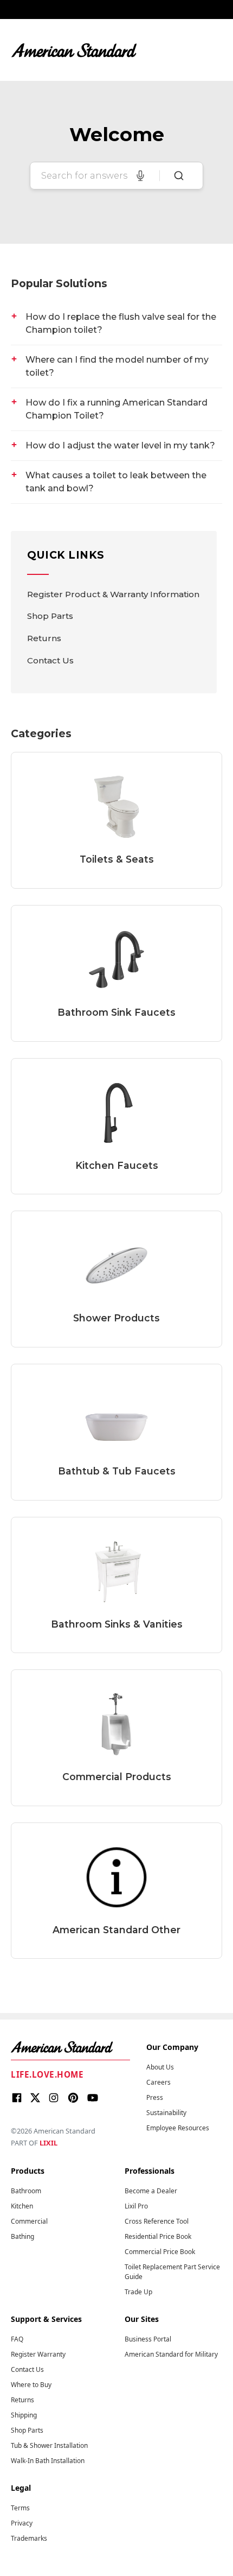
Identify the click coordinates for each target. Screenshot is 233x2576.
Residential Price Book (158, 2236)
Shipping (24, 2415)
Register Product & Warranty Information (113, 594)
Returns (44, 638)
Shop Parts (50, 616)
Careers (158, 2082)
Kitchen (22, 2206)
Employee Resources (178, 2128)
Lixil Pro (136, 2206)
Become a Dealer (151, 2191)
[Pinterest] (73, 2099)
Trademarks (29, 2538)
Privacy (22, 2523)
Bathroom (26, 2191)
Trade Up (138, 2292)
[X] (35, 2099)
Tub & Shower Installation (49, 2445)
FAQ (17, 2339)
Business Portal (148, 2339)
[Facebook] (17, 2099)
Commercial (29, 2221)
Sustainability (166, 2113)
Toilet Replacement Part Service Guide (172, 2272)
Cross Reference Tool (157, 2221)
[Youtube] (93, 2099)
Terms (20, 2508)
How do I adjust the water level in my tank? (120, 445)
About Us (160, 2067)
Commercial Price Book (160, 2252)
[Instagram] (54, 2099)
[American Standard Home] (70, 2047)
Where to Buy (31, 2385)
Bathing (22, 2236)
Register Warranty (38, 2354)
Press (155, 2097)
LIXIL (48, 2143)
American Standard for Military (171, 2354)
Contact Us (50, 660)
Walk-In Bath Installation (48, 2461)
